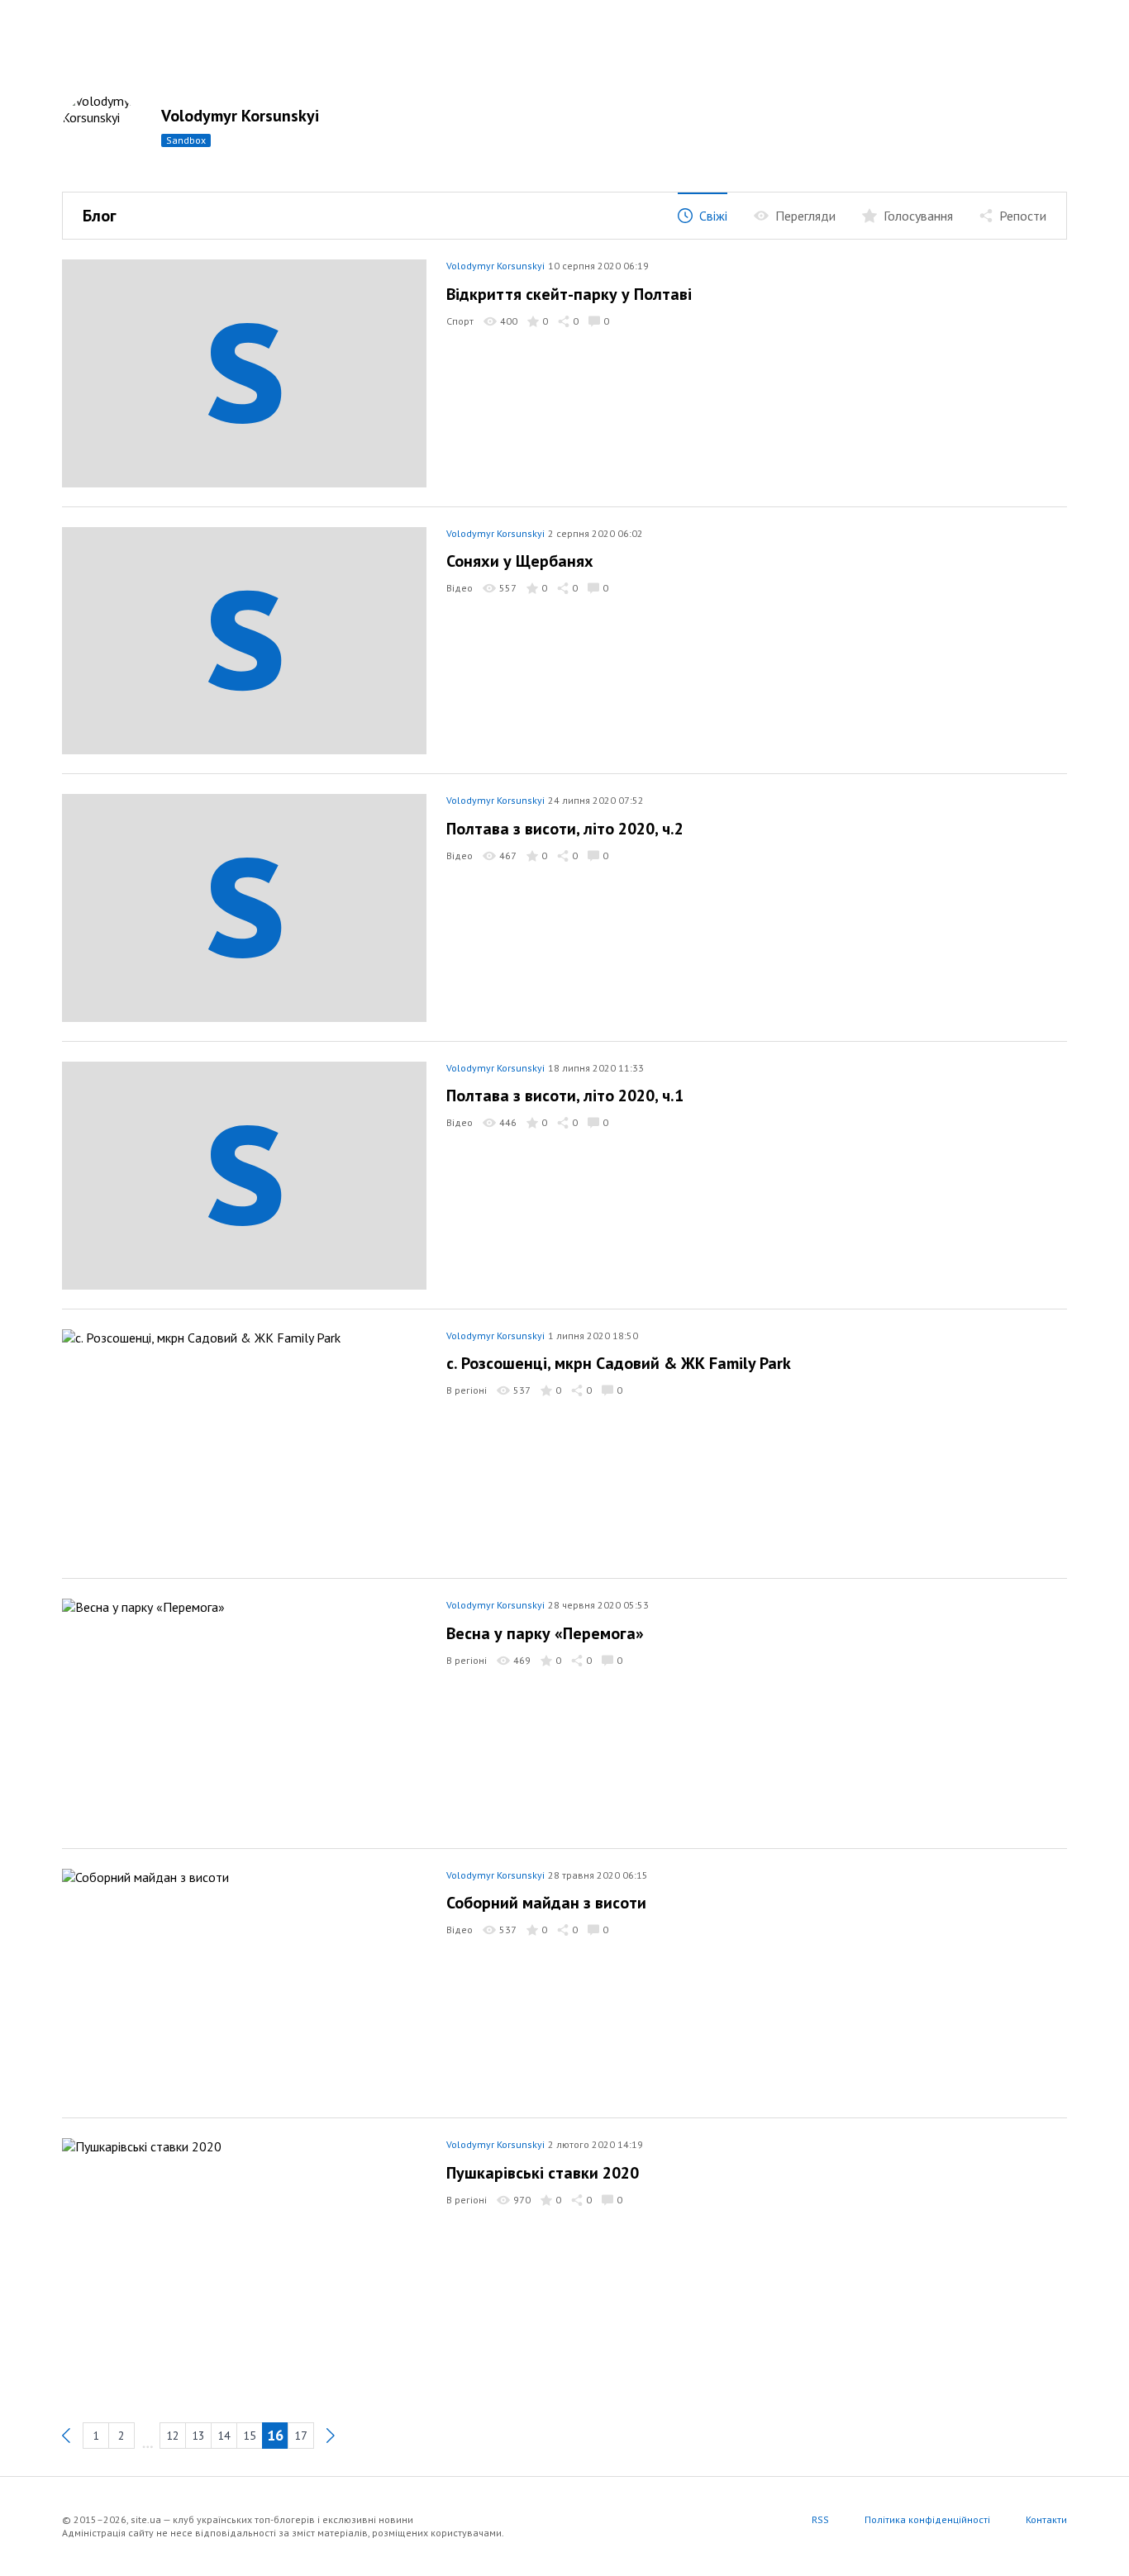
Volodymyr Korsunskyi (240, 116)
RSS (820, 2519)
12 (173, 2436)
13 (198, 2436)
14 (224, 2436)
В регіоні (467, 1390)
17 (301, 2436)
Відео (460, 588)
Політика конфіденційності (927, 2519)
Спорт (460, 321)
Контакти (1046, 2519)
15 (250, 2436)
